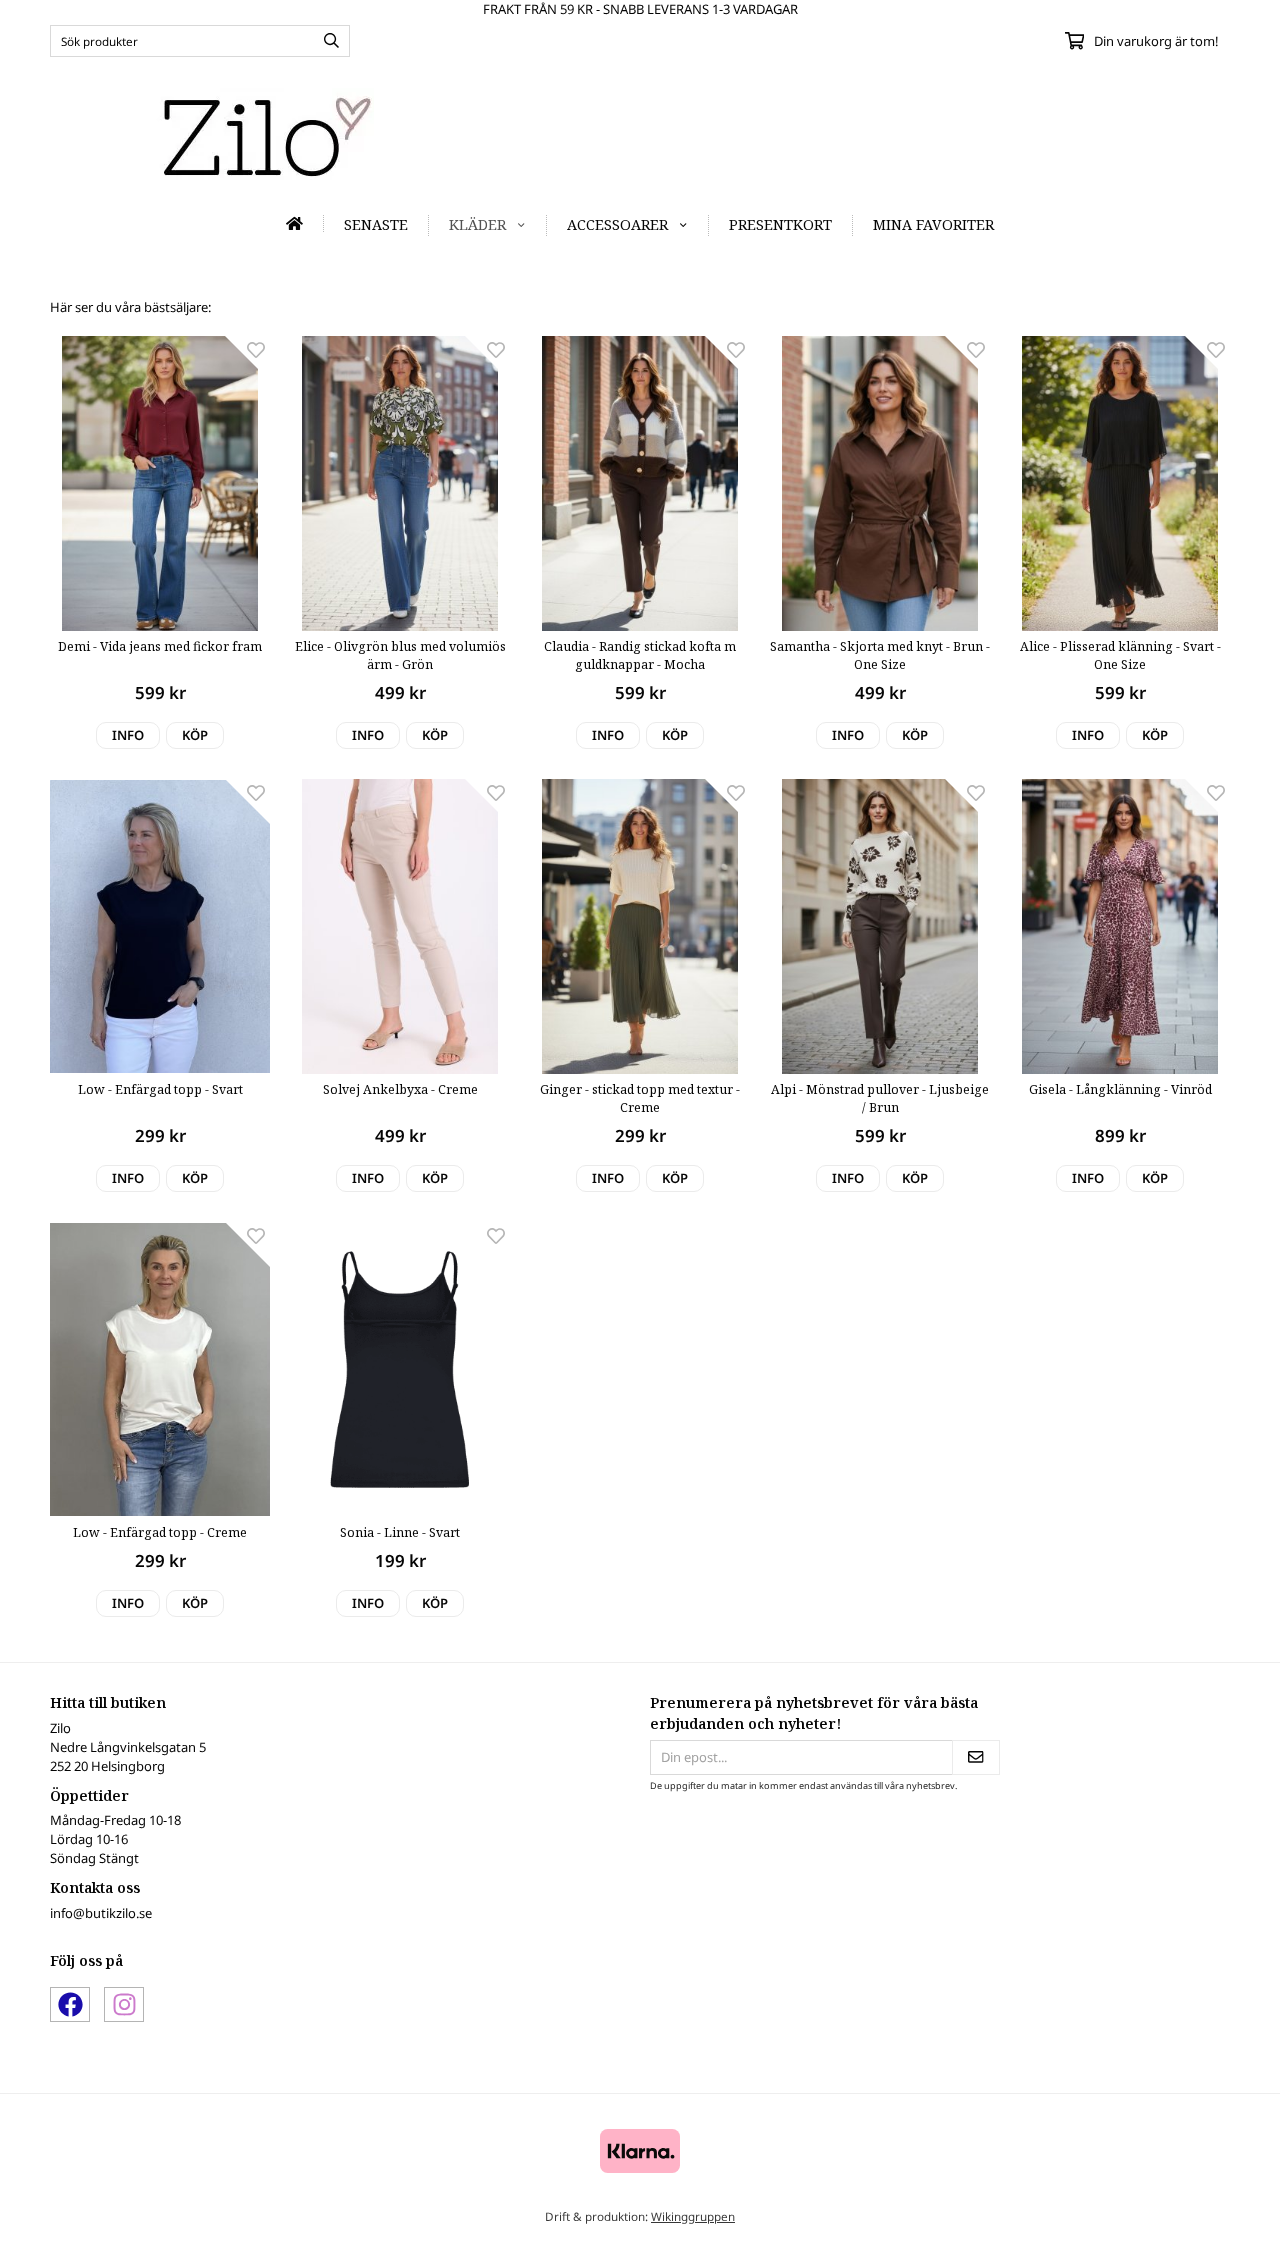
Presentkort (780, 224)
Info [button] (128, 735)
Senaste (376, 224)
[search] (326, 41)
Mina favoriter (933, 224)
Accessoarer (617, 224)
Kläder (477, 224)
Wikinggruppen (693, 2216)
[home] (295, 223)
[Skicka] (976, 1757)
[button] (195, 735)
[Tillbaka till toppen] (1202, 2222)
